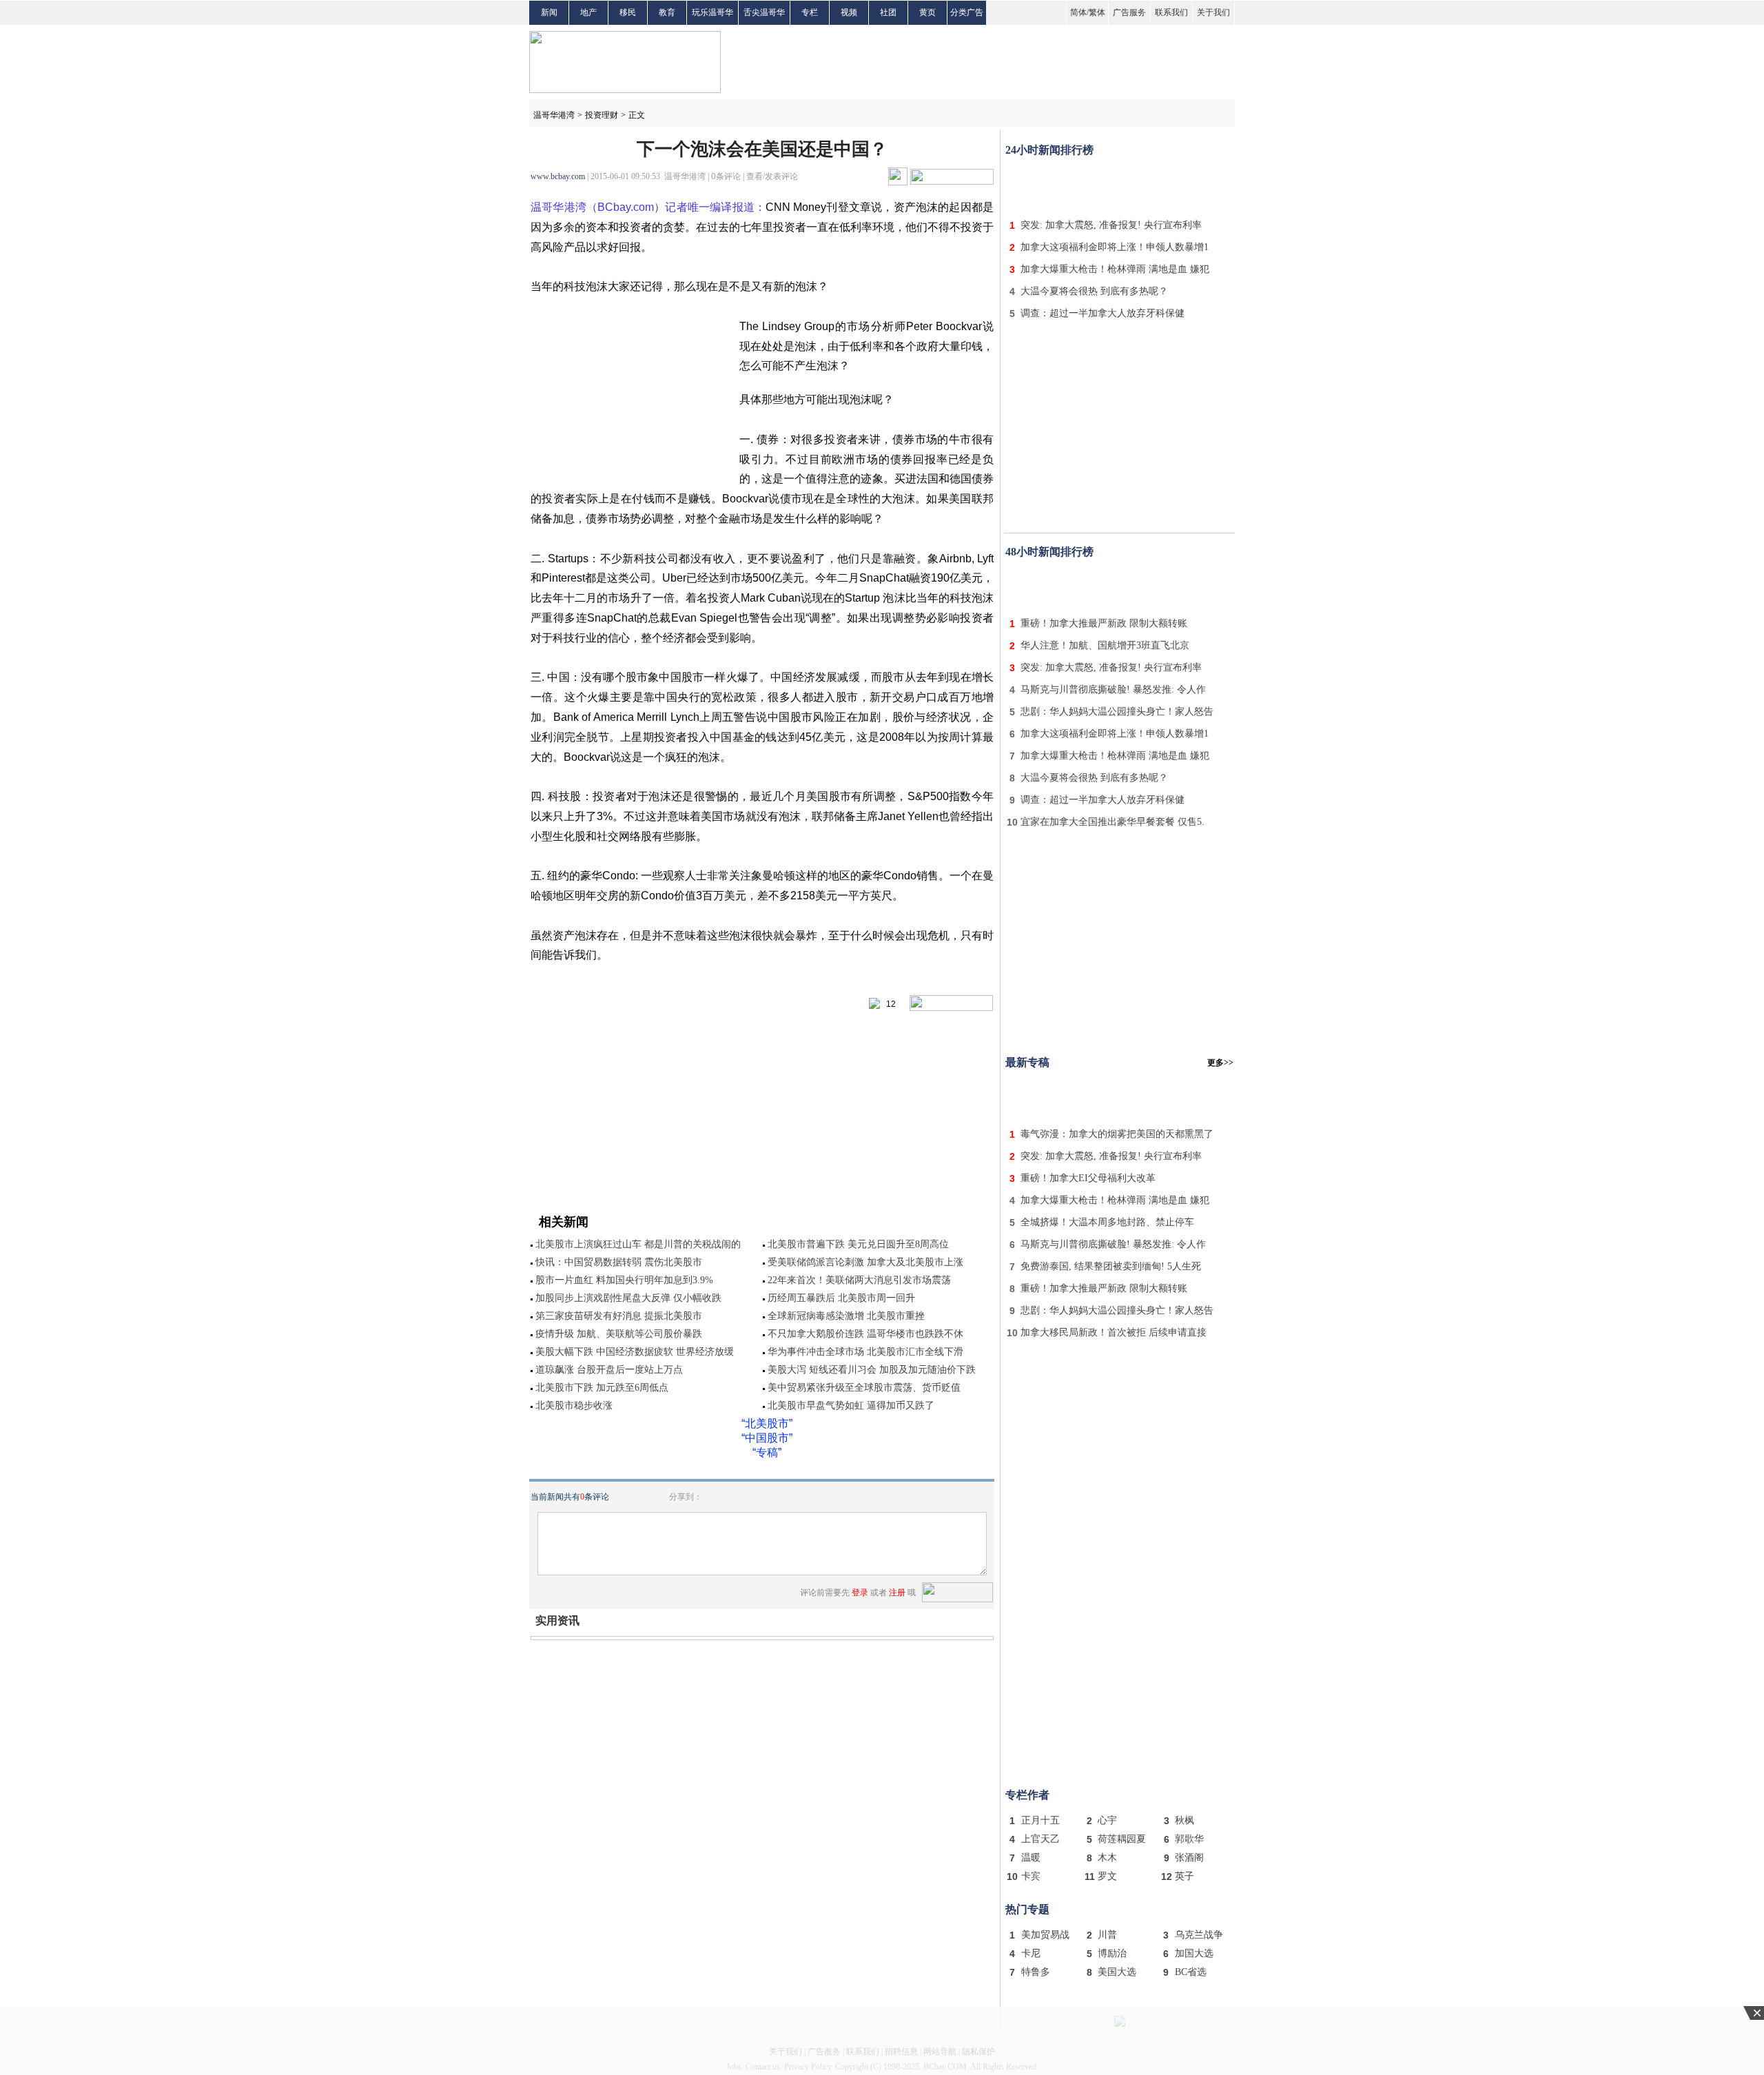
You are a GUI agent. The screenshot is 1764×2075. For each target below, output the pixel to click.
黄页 (927, 12)
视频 (849, 12)
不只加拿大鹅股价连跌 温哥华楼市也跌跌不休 (865, 1334)
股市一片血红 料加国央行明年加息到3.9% (624, 1280)
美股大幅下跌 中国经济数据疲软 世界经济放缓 (635, 1352)
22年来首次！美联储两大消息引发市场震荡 (859, 1280)
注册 (897, 1593)
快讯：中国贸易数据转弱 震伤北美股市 (619, 1262)
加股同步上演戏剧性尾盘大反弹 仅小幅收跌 (628, 1298)
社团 (888, 12)
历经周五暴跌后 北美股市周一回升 (841, 1298)
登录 (860, 1593)
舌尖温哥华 (764, 12)
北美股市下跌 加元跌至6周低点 (602, 1388)
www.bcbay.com (558, 176)
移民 (628, 12)
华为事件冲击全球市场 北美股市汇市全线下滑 (865, 1352)
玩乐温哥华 (712, 12)
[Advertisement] (1120, 185)
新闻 (549, 12)
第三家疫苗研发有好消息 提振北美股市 (619, 1316)
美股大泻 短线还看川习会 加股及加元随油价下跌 (872, 1370)
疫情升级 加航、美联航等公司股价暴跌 (619, 1334)
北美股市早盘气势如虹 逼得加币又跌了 (851, 1406)
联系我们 (1171, 12)
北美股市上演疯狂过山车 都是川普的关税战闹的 (638, 1244)
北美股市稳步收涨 (574, 1406)
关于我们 (1213, 12)
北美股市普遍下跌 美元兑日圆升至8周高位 (858, 1244)
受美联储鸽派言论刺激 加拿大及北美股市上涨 (865, 1262)
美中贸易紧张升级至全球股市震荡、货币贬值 (864, 1388)
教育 (667, 12)
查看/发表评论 (772, 176)
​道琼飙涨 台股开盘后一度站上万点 (609, 1370)
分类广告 (967, 12)
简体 (1078, 12)
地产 (588, 12)
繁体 (1097, 12)
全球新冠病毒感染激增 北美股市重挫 (846, 1316)
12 (888, 1004)
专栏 (810, 12)
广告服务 (1129, 12)
